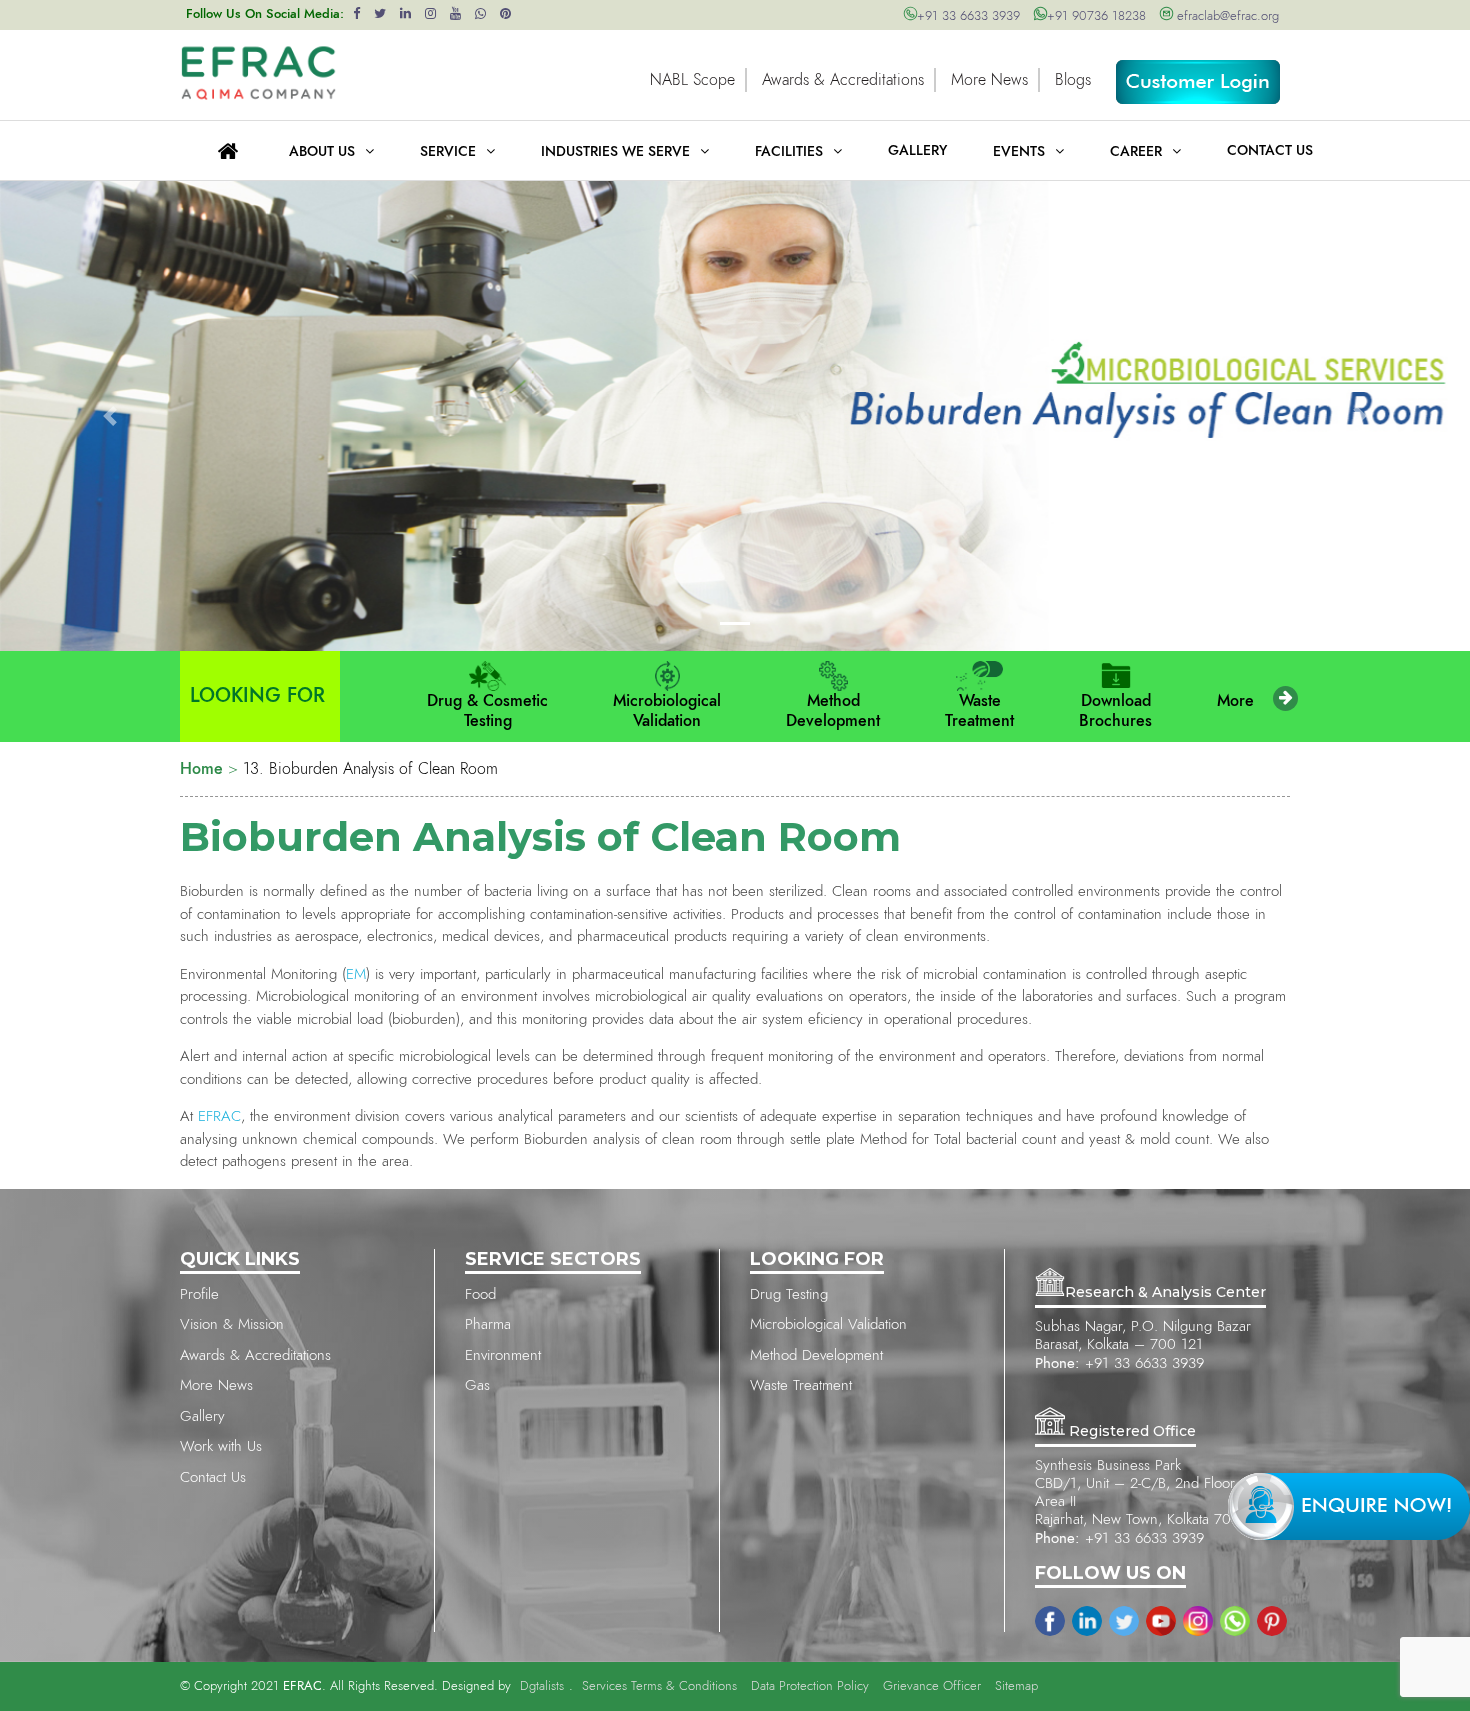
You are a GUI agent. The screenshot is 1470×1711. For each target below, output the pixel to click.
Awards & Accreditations (843, 80)
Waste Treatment (979, 711)
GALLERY (917, 151)
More (1235, 701)
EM (356, 974)
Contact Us (1270, 151)
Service (448, 152)
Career (1136, 152)
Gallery (202, 1416)
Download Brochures (1115, 711)
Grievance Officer (932, 1686)
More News (989, 80)
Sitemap (1016, 1686)
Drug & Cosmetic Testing (487, 711)
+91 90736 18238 (1096, 16)
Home (201, 769)
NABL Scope (692, 80)
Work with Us (221, 1446)
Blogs (1073, 80)
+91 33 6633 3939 (968, 16)
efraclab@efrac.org (1226, 16)
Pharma (488, 1324)
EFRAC (219, 1116)
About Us (322, 152)
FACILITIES (789, 152)
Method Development (833, 711)
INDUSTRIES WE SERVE (615, 152)
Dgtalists (542, 1686)
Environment (503, 1355)
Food (480, 1294)
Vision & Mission (232, 1324)
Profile (199, 1294)
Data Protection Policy (810, 1686)
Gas (477, 1385)
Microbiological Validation (667, 711)
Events (1019, 152)
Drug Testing (789, 1294)
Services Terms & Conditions (659, 1686)
